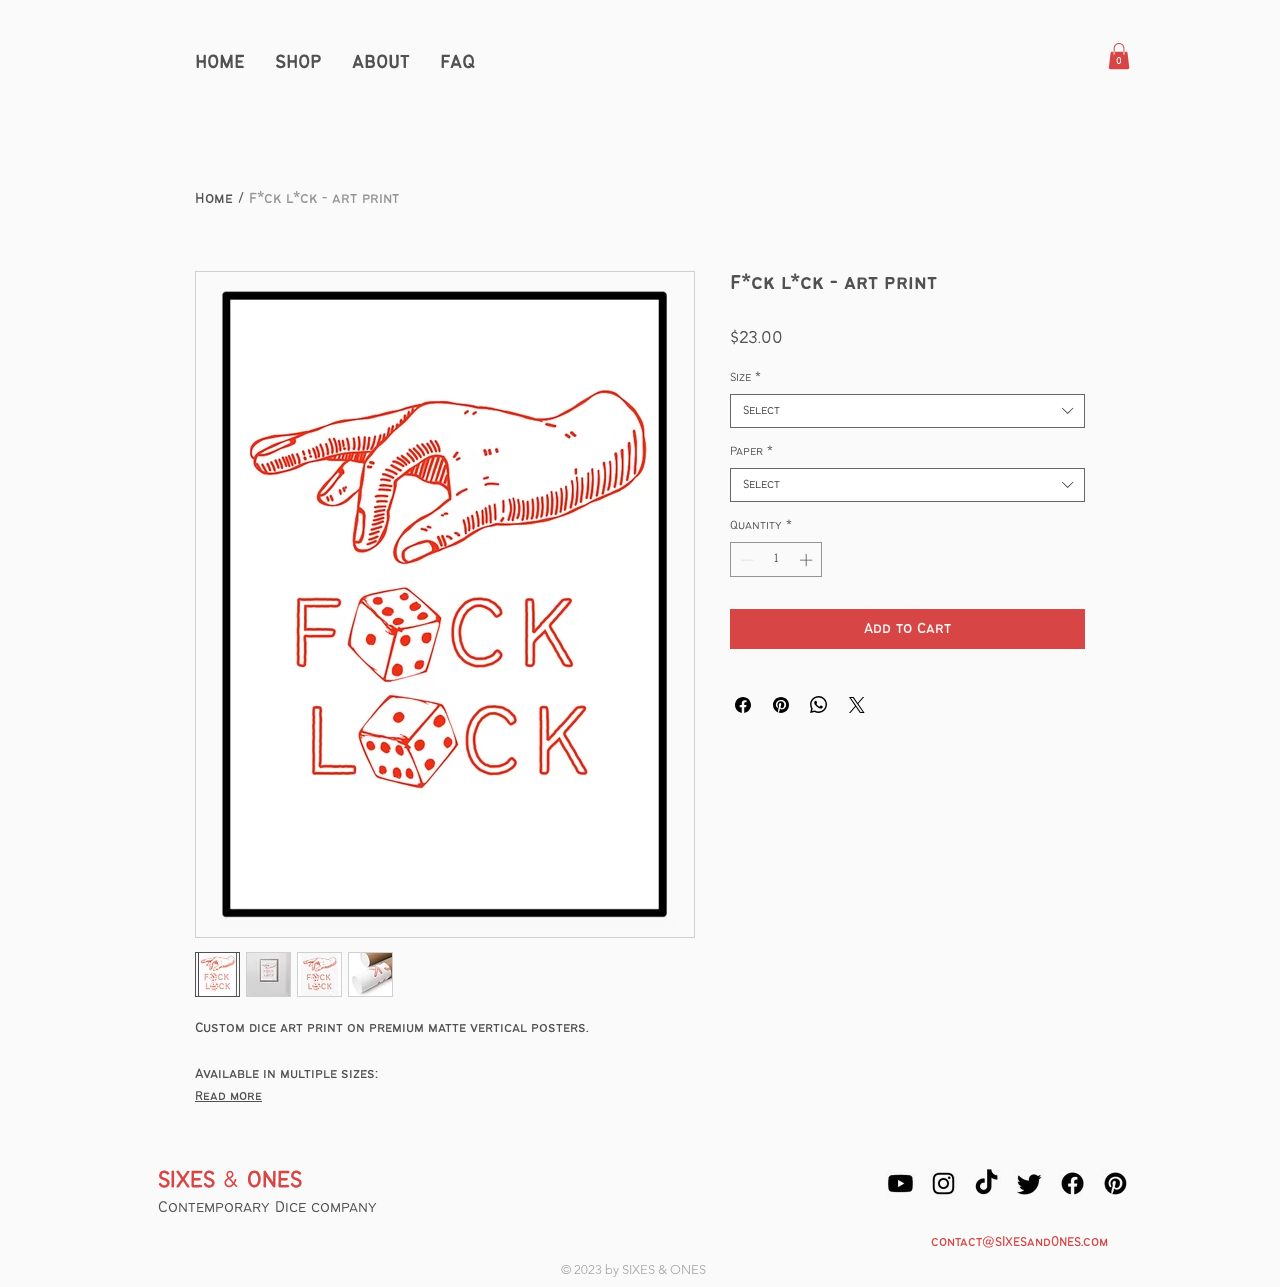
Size (745, 378)
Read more (228, 1096)
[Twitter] (1029, 1183)
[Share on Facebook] (743, 705)
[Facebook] (1072, 1183)
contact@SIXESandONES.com (1019, 1242)
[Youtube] (900, 1183)
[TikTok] (986, 1183)
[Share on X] (857, 705)
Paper (751, 452)
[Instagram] (943, 1183)
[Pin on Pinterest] (781, 705)
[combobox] (907, 411)
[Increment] (808, 560)
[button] (1119, 56)
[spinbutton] (776, 560)
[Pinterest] (1115, 1183)
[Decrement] (745, 560)
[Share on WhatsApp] (819, 705)
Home (214, 199)
